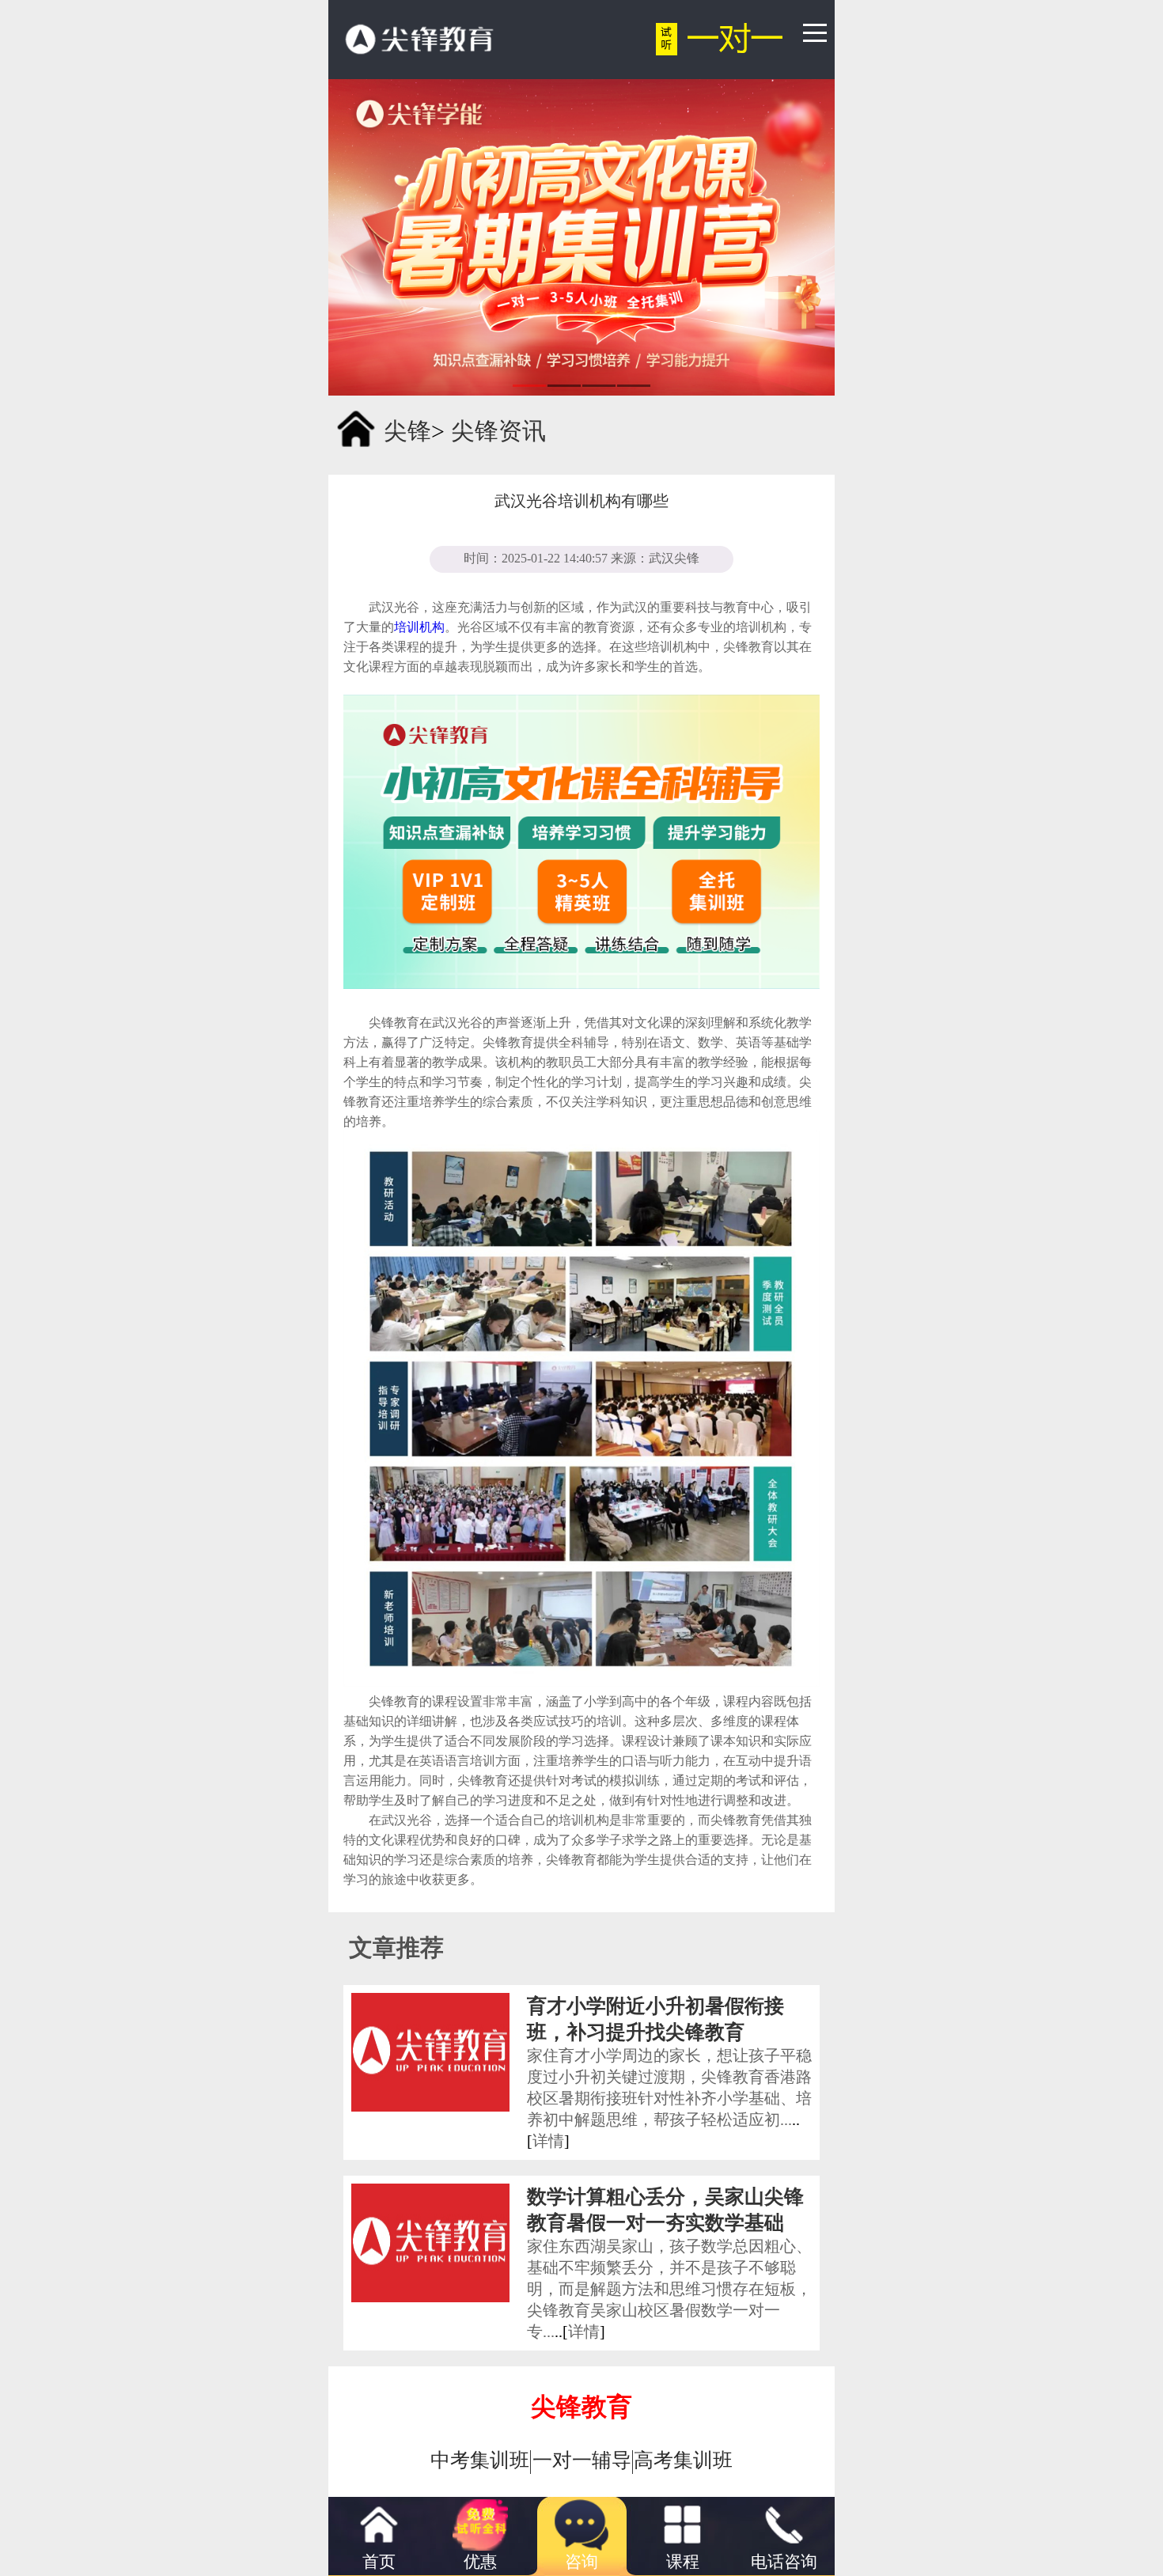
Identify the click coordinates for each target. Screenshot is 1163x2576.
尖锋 (407, 431)
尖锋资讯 (498, 431)
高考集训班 (683, 2460)
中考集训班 (480, 2460)
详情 (548, 2141)
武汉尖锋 (674, 558)
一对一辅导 (582, 2460)
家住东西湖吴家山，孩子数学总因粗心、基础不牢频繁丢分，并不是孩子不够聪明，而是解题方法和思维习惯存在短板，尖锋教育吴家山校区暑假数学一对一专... (669, 2289)
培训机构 (419, 627)
